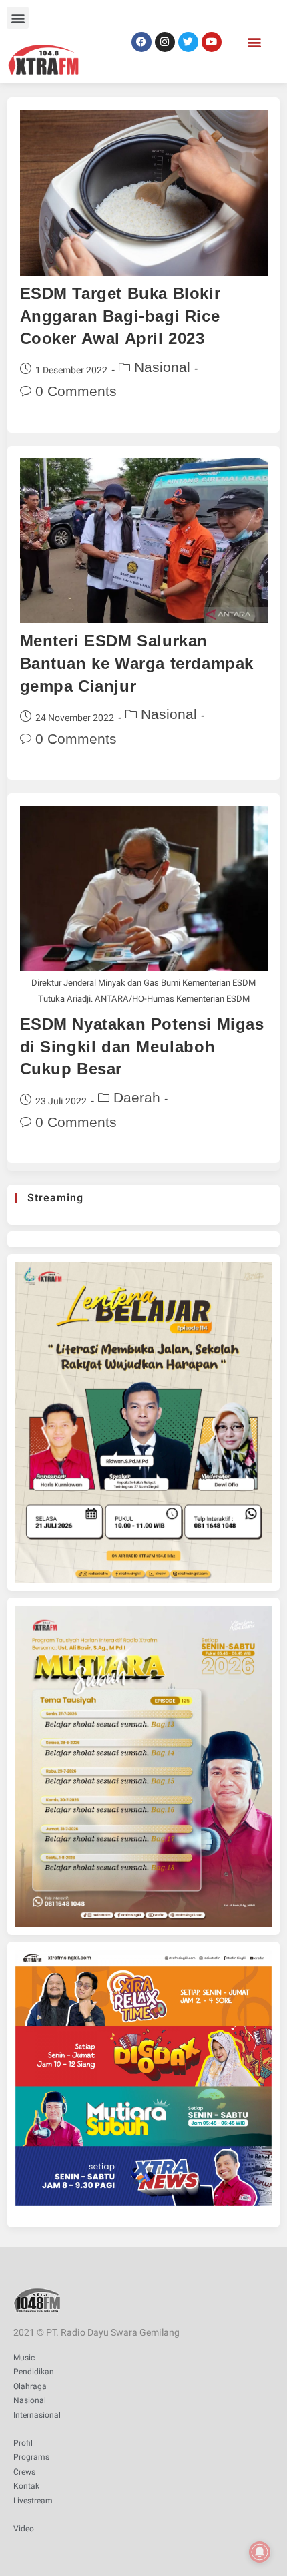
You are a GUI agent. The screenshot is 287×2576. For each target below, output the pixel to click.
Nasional (162, 367)
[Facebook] (141, 42)
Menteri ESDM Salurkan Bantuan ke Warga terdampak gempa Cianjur (137, 663)
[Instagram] (165, 42)
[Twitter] (188, 42)
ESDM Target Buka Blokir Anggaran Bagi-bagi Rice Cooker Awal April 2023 (120, 316)
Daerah (137, 1097)
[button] (18, 18)
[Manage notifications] (260, 2552)
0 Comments (76, 391)
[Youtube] (212, 42)
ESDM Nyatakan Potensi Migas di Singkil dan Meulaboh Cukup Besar (142, 1046)
